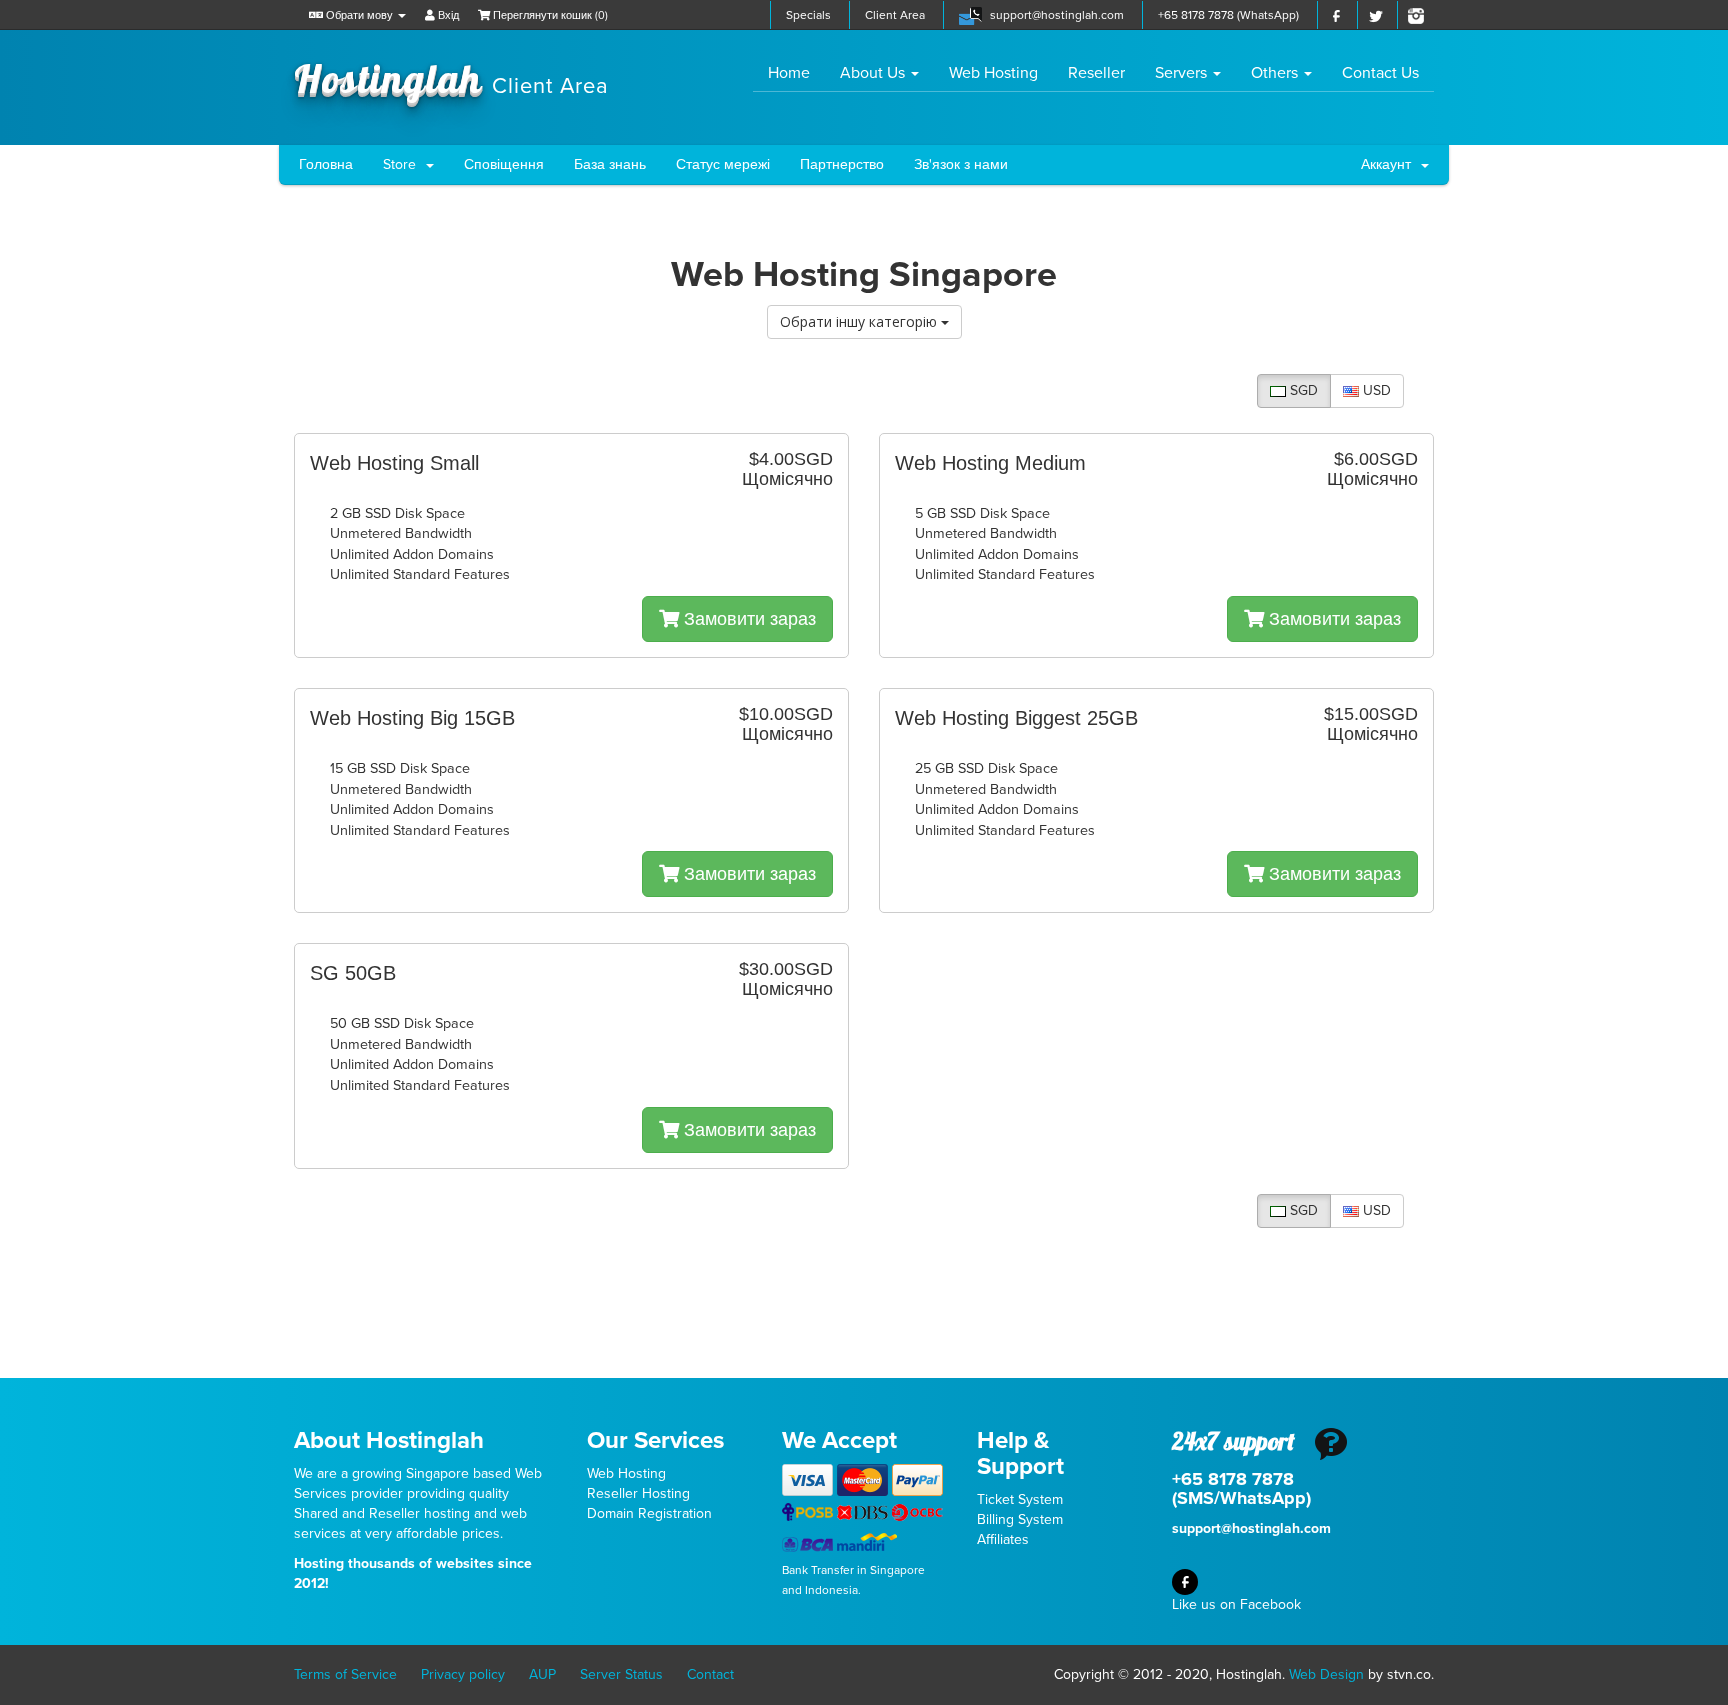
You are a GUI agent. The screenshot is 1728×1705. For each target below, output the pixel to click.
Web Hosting (993, 73)
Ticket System (1020, 1499)
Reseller (1096, 73)
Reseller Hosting (638, 1493)
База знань (610, 164)
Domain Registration (649, 1513)
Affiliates (1003, 1539)
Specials (808, 15)
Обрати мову (359, 15)
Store (403, 164)
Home (796, 72)
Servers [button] (1183, 73)
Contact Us (1380, 73)
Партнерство (842, 164)
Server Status (621, 1674)
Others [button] (1276, 73)
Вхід (447, 15)
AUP (542, 1674)
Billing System (1020, 1519)
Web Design (1326, 1674)
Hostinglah (451, 78)
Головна (326, 164)
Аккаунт (1390, 164)
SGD (1302, 390)
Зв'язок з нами (961, 164)
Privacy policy (463, 1674)
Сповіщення (504, 164)
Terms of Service (345, 1674)
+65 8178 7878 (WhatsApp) (1228, 15)
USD (1375, 390)
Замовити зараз (747, 619)
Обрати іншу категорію (860, 321)
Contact (710, 1674)
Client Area (895, 15)
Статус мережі (723, 164)
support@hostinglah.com (1057, 15)
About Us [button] (874, 73)
